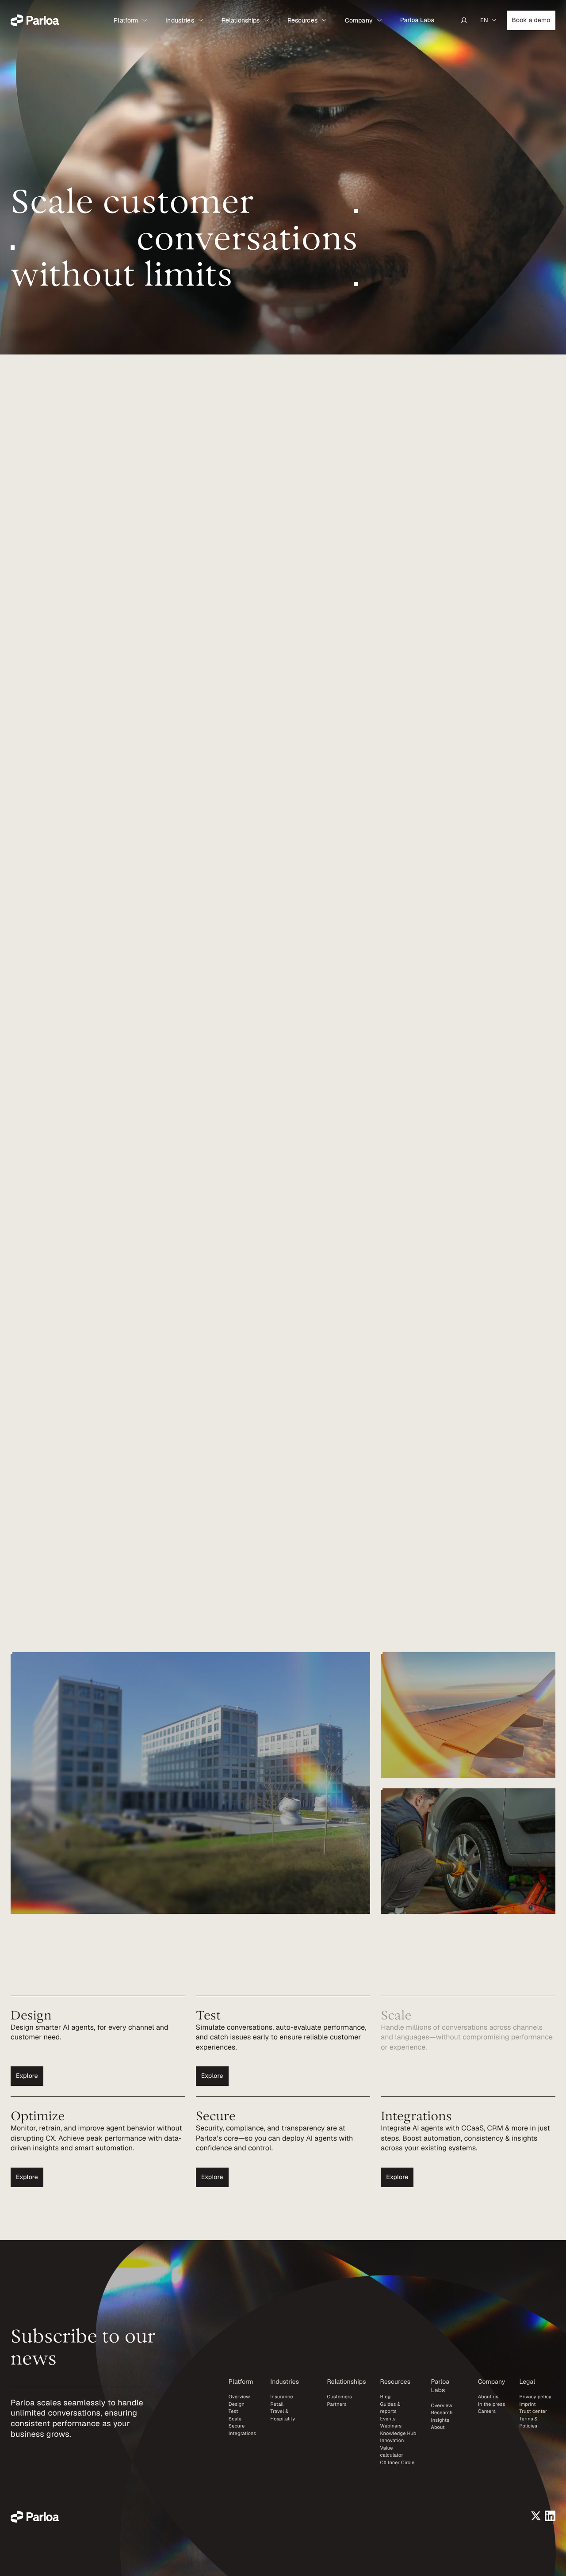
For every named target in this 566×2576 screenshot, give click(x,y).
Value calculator (392, 2452)
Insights (440, 2420)
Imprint (527, 2405)
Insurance (281, 2397)
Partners (337, 2405)
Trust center (533, 2412)
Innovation (392, 2441)
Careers (487, 2412)
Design (237, 2405)
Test (233, 2412)
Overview (239, 2397)
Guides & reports (390, 2408)
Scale (235, 2419)
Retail (277, 2405)
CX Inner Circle (398, 2463)
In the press (492, 2405)
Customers (339, 2397)
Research (442, 2413)
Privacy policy (535, 2397)
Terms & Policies (528, 2423)
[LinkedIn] (550, 2516)
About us (488, 2397)
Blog (386, 2397)
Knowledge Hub (398, 2434)
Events (388, 2419)
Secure (237, 2426)
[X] (536, 2516)
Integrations (242, 2434)
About (438, 2427)
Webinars (391, 2426)
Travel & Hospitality (283, 2415)
